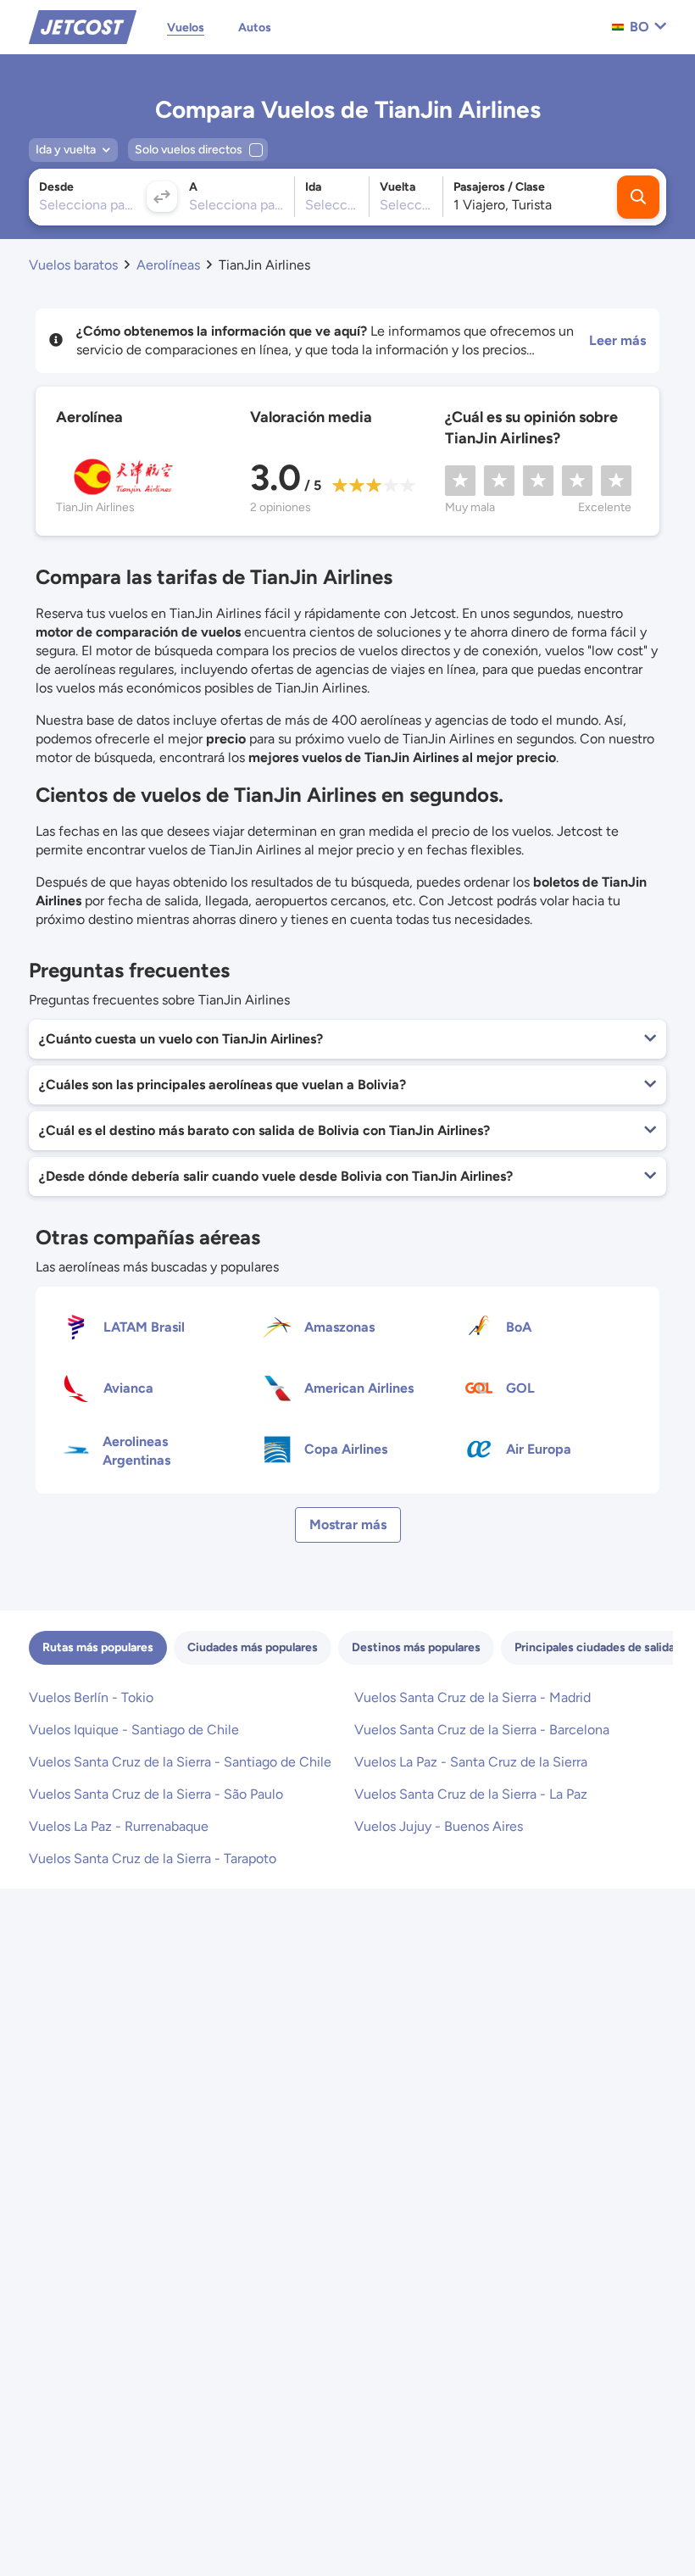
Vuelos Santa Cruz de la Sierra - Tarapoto (153, 1858)
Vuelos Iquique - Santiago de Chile (134, 1730)
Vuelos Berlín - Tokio (91, 1697)
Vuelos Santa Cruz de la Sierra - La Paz (471, 1794)
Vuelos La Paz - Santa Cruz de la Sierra (471, 1762)
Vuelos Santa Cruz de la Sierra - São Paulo (156, 1794)
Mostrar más (348, 1524)
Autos (255, 28)
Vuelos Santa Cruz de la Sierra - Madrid (473, 1697)
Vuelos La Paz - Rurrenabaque (119, 1826)
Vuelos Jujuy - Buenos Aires (439, 1826)
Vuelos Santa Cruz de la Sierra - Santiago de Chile (180, 1762)
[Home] (83, 26)
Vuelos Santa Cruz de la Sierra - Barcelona (482, 1730)
